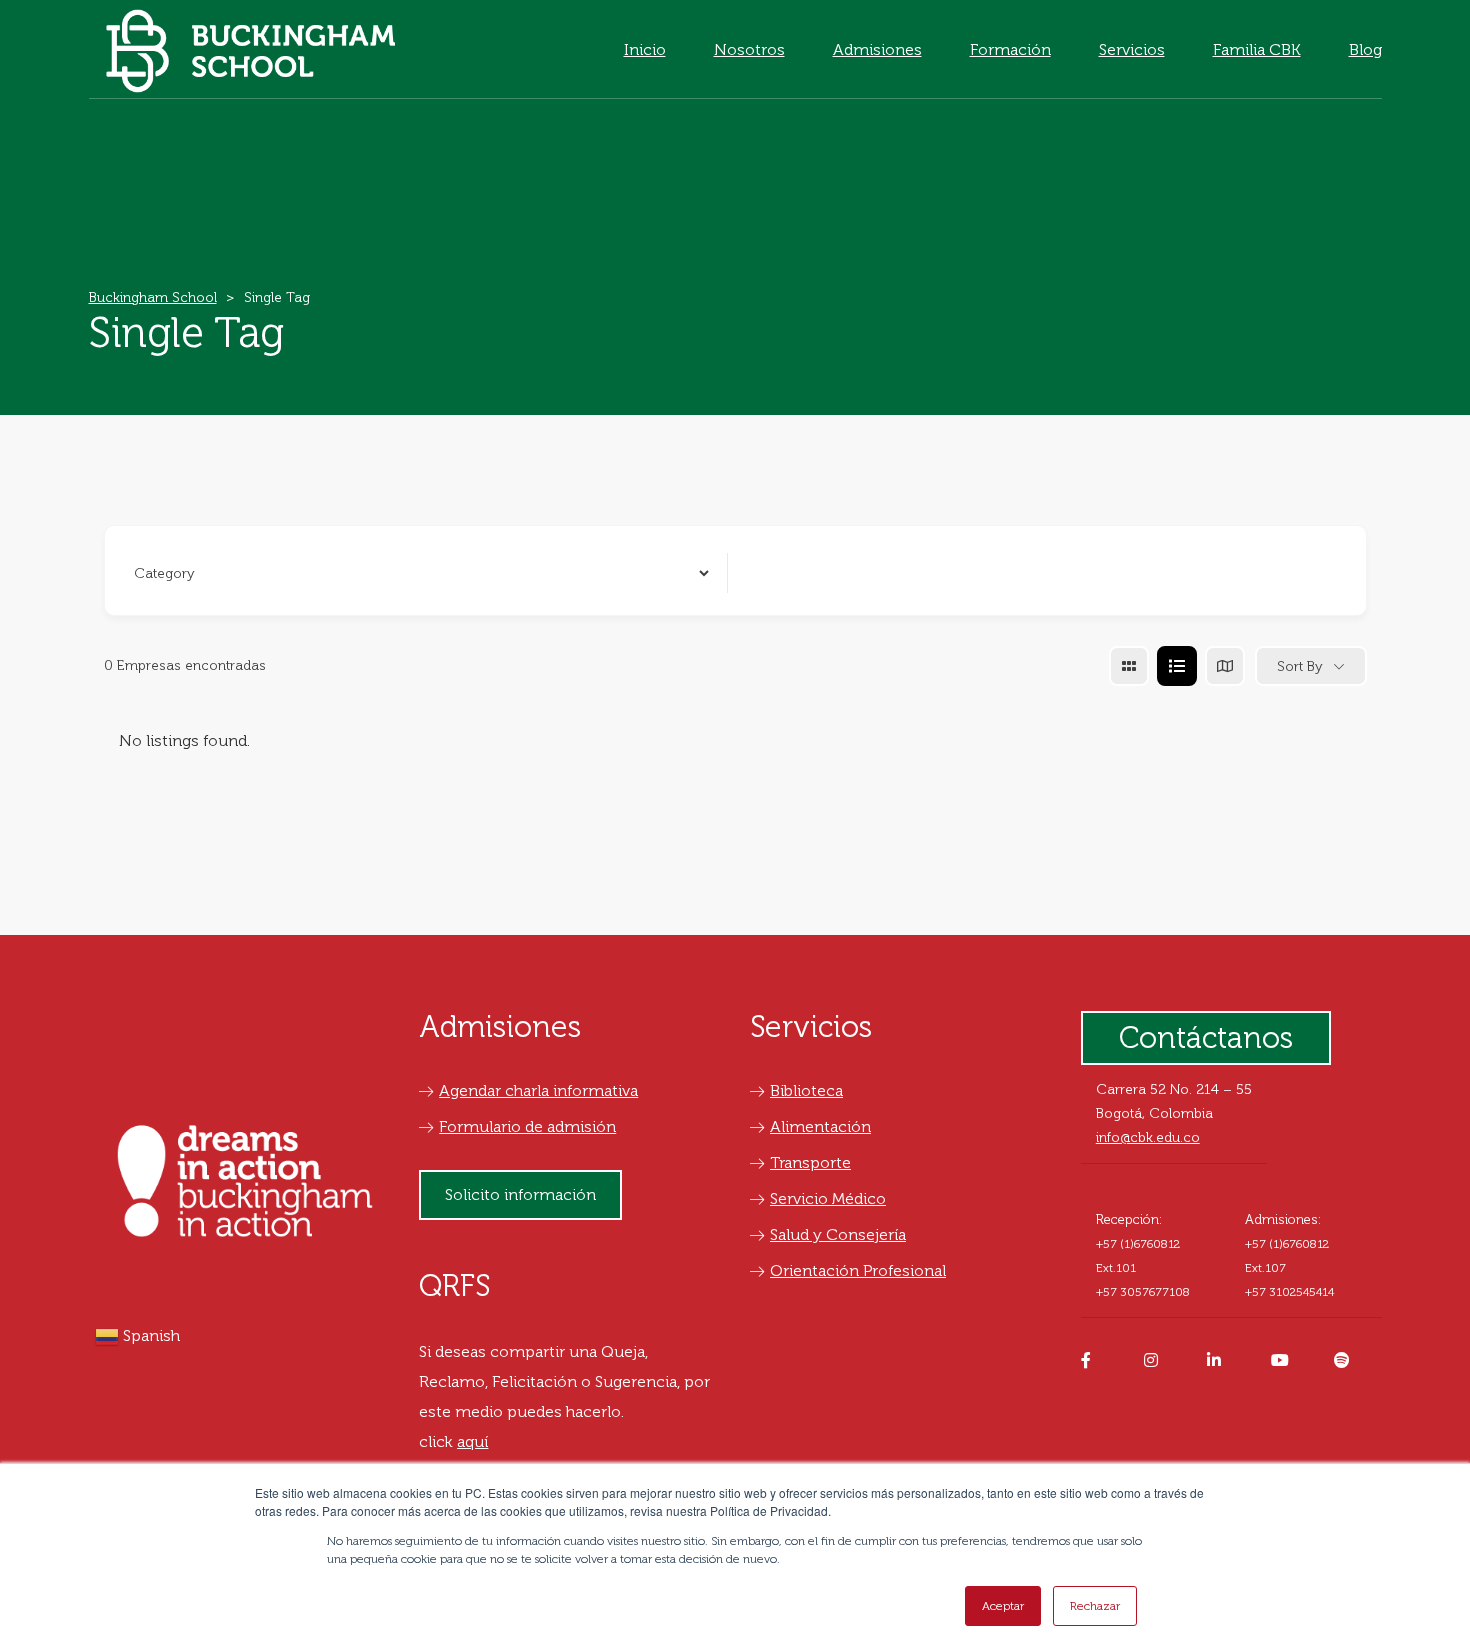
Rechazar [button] (1095, 1606)
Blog (1365, 49)
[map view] (1225, 666)
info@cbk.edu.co (1148, 1137)
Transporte (810, 1162)
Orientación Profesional (858, 1270)
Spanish (149, 1335)
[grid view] (1129, 666)
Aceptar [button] (1003, 1606)
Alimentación (820, 1126)
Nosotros (749, 49)
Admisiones (877, 49)
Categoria (162, 572)
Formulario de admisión (527, 1126)
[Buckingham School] (250, 50)
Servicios (1132, 49)
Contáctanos (1206, 1038)
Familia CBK (1257, 49)
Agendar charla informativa (538, 1090)
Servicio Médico (828, 1198)
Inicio (645, 49)
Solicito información (520, 1194)
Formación (1010, 49)
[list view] (1177, 666)
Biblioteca (806, 1090)
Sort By (1300, 666)
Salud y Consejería (838, 1234)
